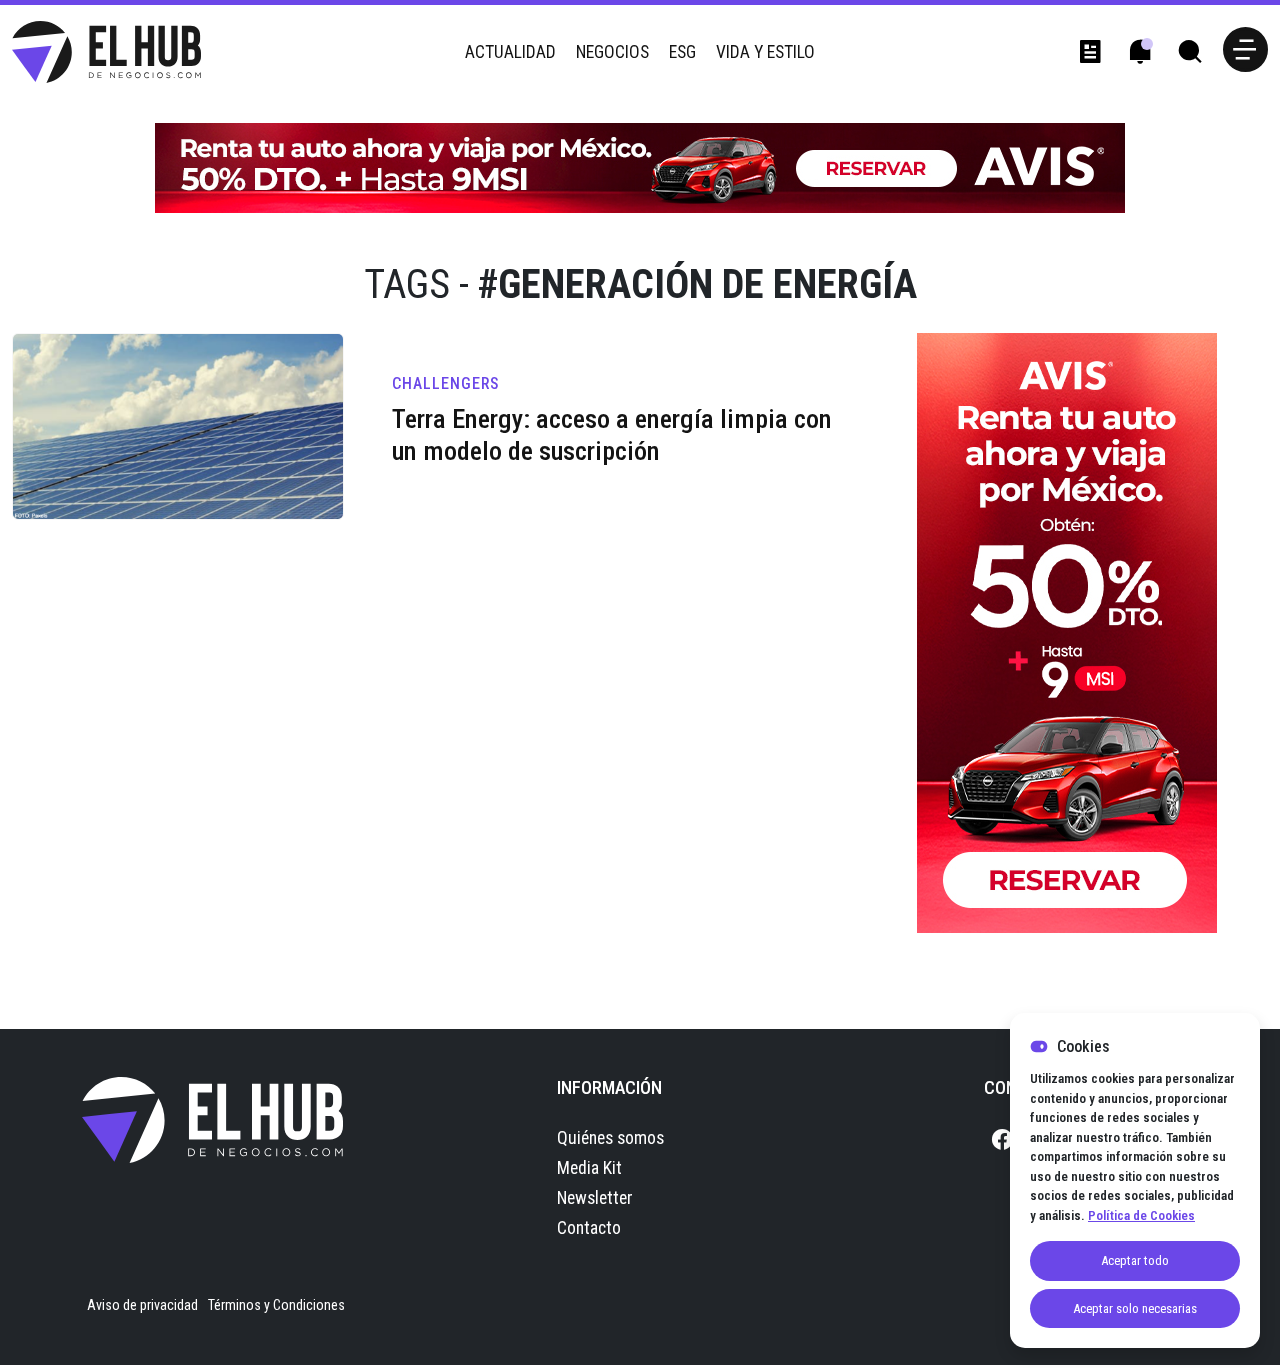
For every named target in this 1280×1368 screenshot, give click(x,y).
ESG (682, 52)
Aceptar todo (1135, 1260)
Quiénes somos (610, 1138)
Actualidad (510, 52)
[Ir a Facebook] (1001, 1140)
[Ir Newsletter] (1090, 52)
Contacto (589, 1228)
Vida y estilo (765, 52)
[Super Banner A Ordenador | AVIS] (640, 167)
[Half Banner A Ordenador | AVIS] (1067, 632)
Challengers (445, 383)
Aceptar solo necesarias (1135, 1308)
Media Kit (589, 1168)
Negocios (612, 52)
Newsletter (595, 1198)
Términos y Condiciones (276, 1305)
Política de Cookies (1141, 1215)
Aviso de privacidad (142, 1305)
